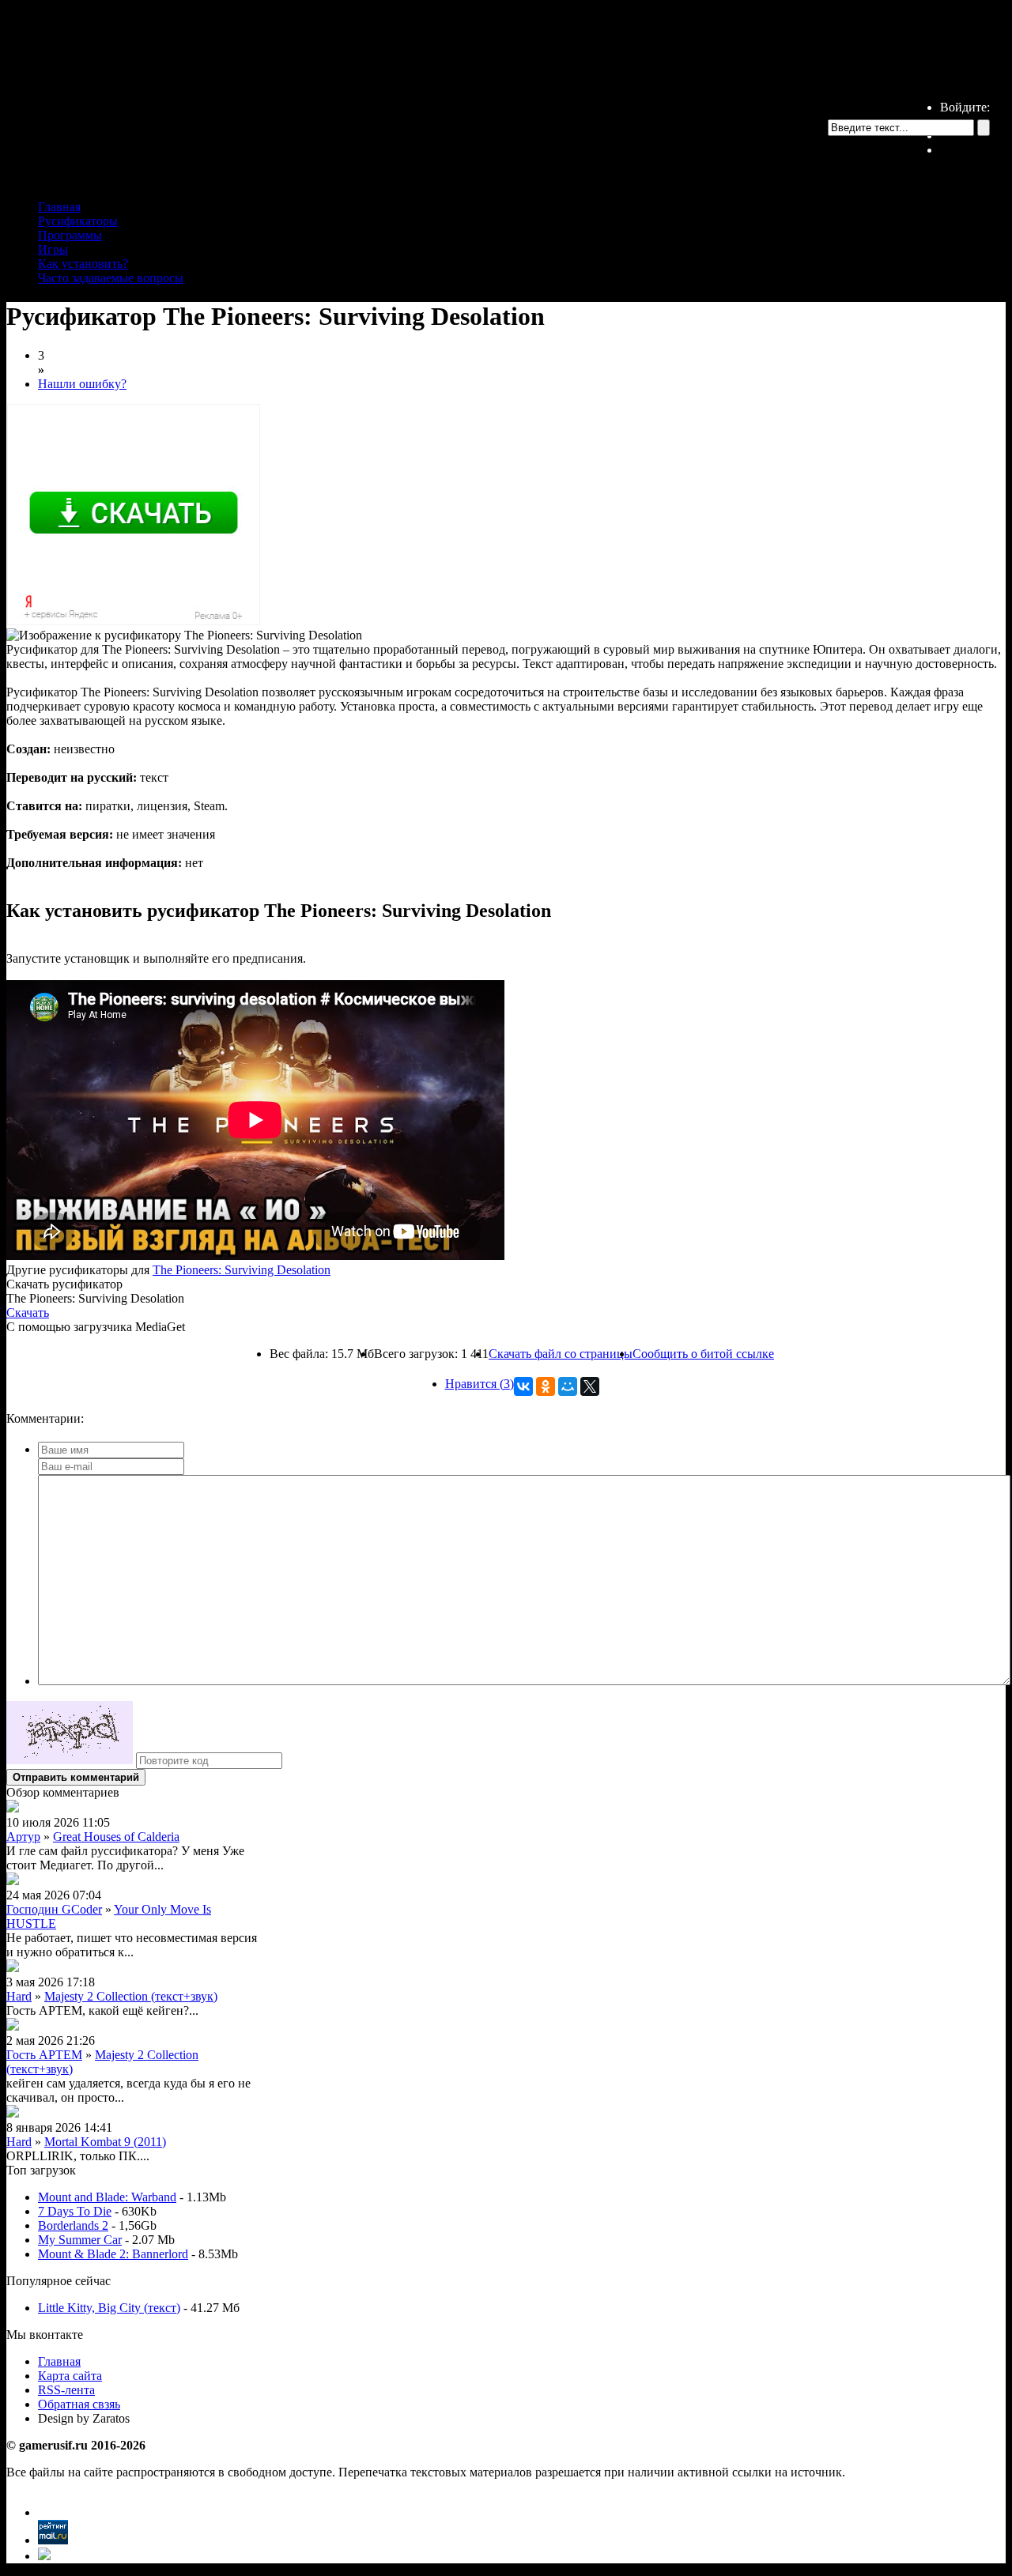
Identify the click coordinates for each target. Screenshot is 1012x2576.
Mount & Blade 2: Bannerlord (113, 2254)
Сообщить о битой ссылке (703, 1354)
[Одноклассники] (546, 1386)
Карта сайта (70, 2376)
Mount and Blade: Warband (107, 2197)
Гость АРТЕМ (44, 2055)
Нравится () (480, 1384)
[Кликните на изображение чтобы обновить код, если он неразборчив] (70, 1760)
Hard (19, 1996)
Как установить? (83, 264)
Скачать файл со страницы (561, 1354)
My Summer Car (80, 2240)
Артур (23, 1837)
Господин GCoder (54, 1909)
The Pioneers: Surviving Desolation (242, 1270)
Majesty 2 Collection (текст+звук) (131, 1996)
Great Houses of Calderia (116, 1837)
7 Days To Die (75, 2211)
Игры (53, 249)
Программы (70, 235)
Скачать (28, 1313)
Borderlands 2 (73, 2225)
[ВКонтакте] (523, 1386)
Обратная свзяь (79, 2404)
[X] (590, 1386)
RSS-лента (66, 2390)
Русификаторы (78, 221)
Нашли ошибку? (82, 384)
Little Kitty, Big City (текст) (109, 2308)
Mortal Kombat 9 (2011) (105, 2142)
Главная (59, 207)
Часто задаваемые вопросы (111, 278)
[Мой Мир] (568, 1386)
